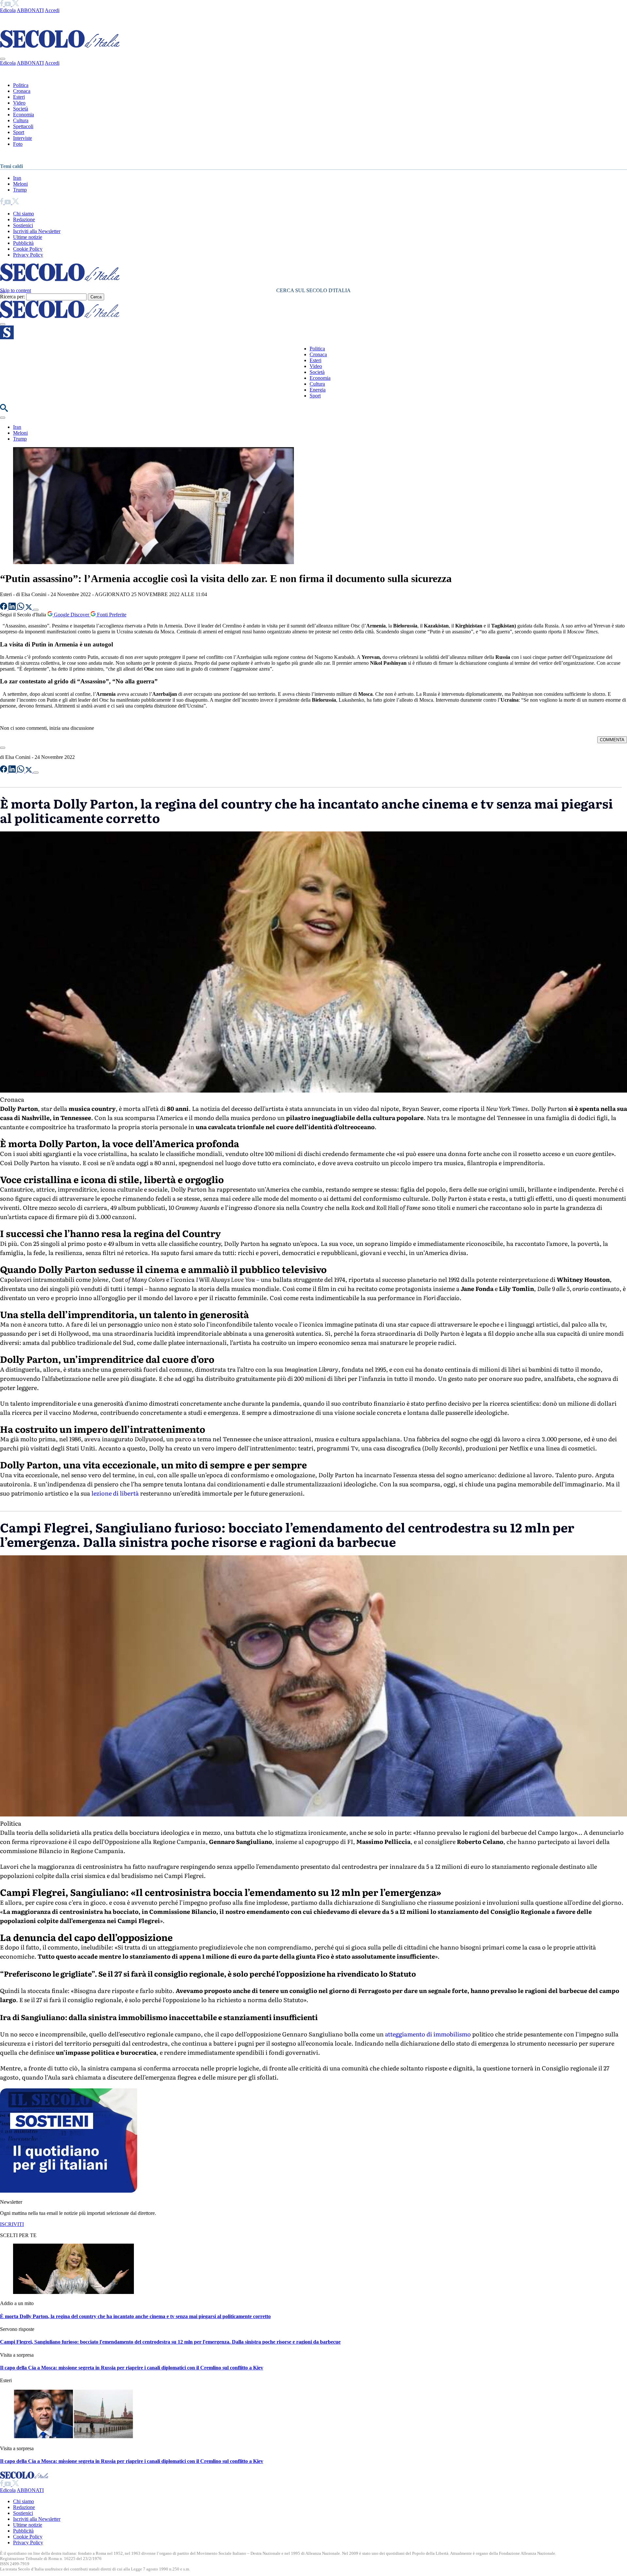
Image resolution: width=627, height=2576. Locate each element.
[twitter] (16, 4)
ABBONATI (30, 10)
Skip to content (16, 290)
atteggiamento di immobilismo (427, 2034)
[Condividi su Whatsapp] (21, 608)
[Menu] (3, 324)
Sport (19, 132)
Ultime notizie (28, 237)
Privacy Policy (28, 255)
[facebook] (2, 4)
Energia (318, 390)
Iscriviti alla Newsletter (37, 231)
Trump (20, 190)
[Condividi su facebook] (4, 608)
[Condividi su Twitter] (29, 608)
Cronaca (22, 91)
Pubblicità (23, 243)
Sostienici (23, 225)
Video (19, 103)
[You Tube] (8, 4)
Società (21, 109)
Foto (18, 144)
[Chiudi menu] (3, 59)
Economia (24, 115)
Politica (21, 85)
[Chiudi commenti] (3, 748)
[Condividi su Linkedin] (13, 608)
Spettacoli (23, 126)
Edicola (8, 10)
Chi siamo (24, 214)
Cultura (21, 120)
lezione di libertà (114, 1493)
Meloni (20, 184)
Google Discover (72, 615)
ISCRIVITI (12, 2224)
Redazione (24, 219)
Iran (17, 178)
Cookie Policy (28, 249)
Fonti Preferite (111, 615)
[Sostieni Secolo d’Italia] (69, 2191)
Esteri (19, 97)
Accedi (52, 10)
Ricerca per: (12, 297)
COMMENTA (612, 740)
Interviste (23, 138)
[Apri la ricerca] (4, 410)
